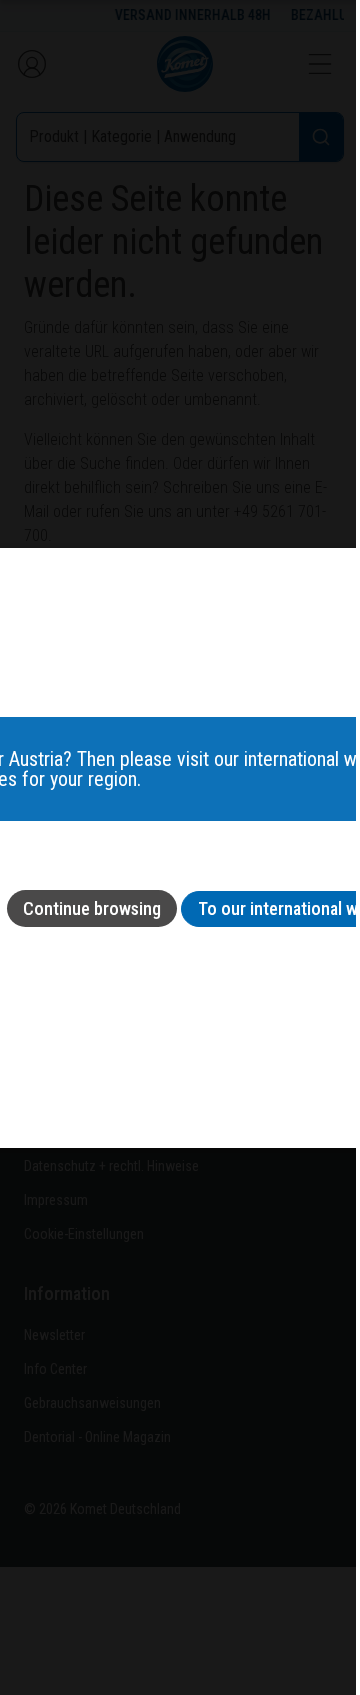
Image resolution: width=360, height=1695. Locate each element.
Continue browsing (92, 908)
